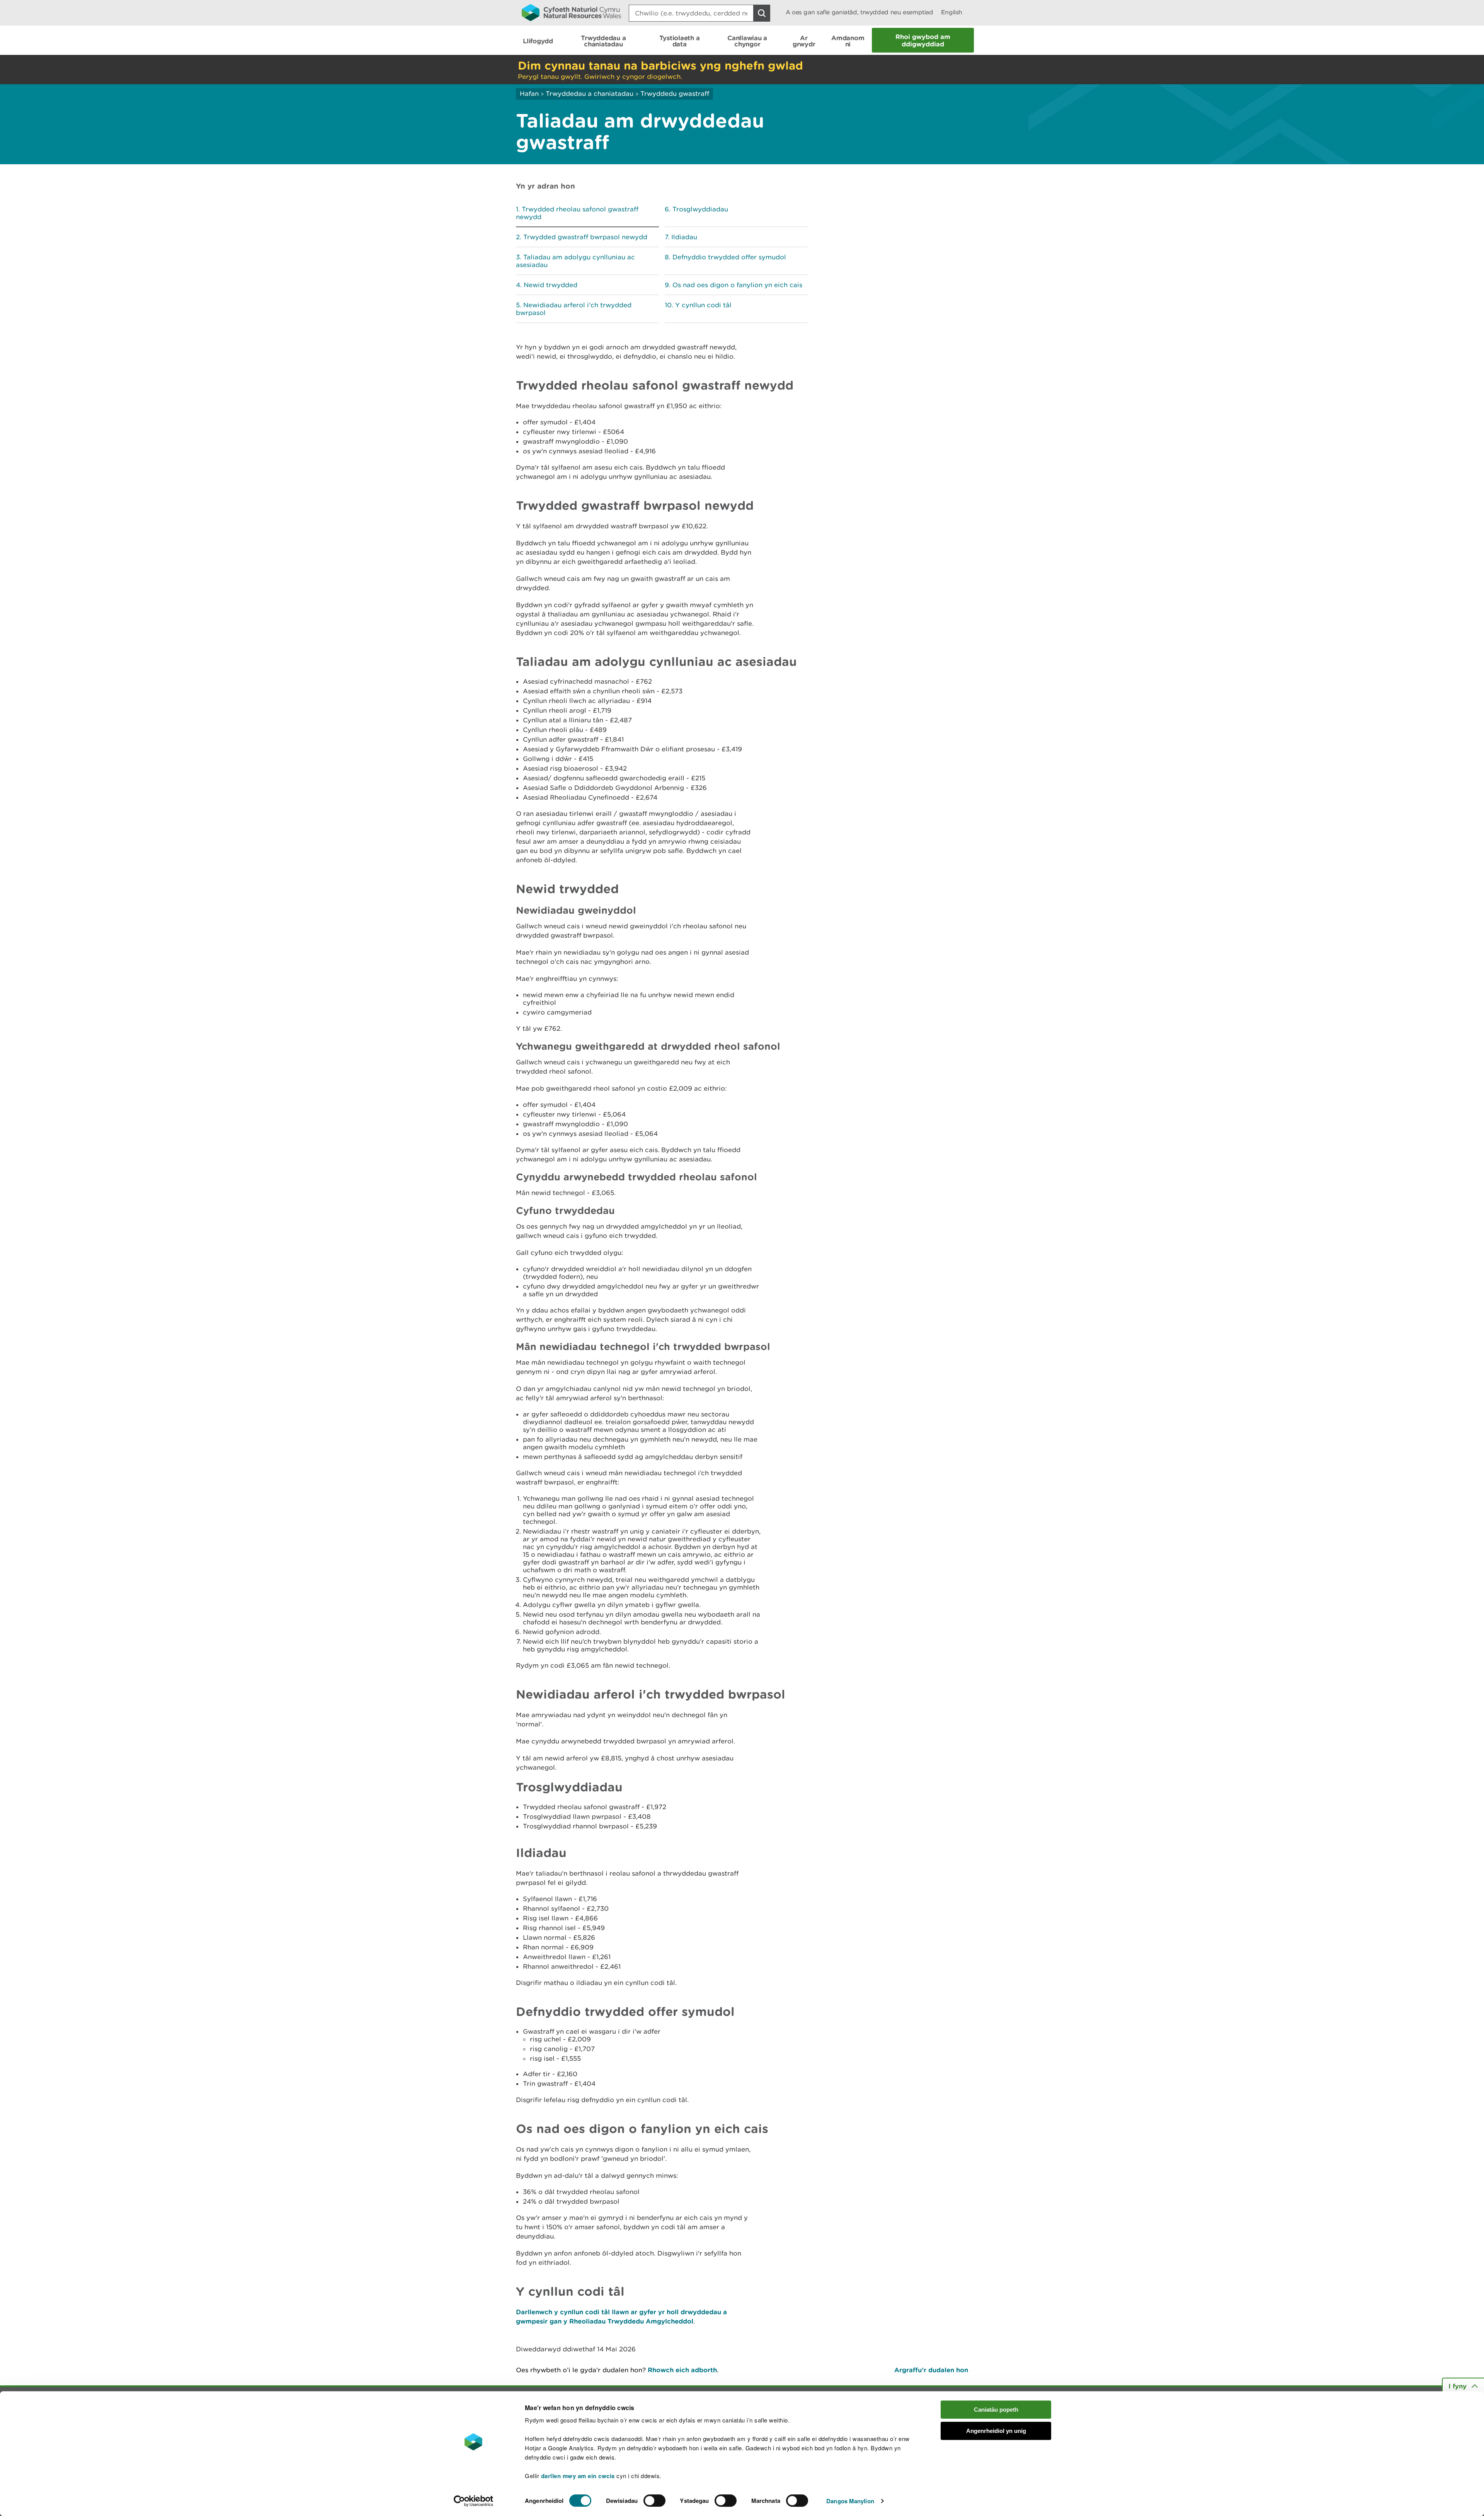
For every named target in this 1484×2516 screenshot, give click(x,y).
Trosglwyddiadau (700, 209)
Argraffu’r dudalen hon (931, 2370)
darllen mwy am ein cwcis (578, 2476)
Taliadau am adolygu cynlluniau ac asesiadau (575, 261)
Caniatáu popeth (996, 2410)
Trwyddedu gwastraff (675, 94)
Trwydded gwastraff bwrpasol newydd (585, 237)
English (952, 12)
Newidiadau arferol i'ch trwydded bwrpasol (574, 309)
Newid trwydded (551, 285)
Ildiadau (684, 237)
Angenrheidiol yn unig (996, 2431)
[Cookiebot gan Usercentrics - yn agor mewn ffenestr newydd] (473, 2501)
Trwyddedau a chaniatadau (590, 94)
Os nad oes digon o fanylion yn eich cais (737, 285)
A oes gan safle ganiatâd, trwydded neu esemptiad (859, 12)
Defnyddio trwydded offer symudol (729, 257)
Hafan (529, 94)
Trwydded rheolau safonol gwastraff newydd (577, 213)
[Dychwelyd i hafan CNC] (571, 12)
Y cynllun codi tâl (703, 305)
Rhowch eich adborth (682, 2370)
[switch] (654, 2501)
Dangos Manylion (850, 2501)
